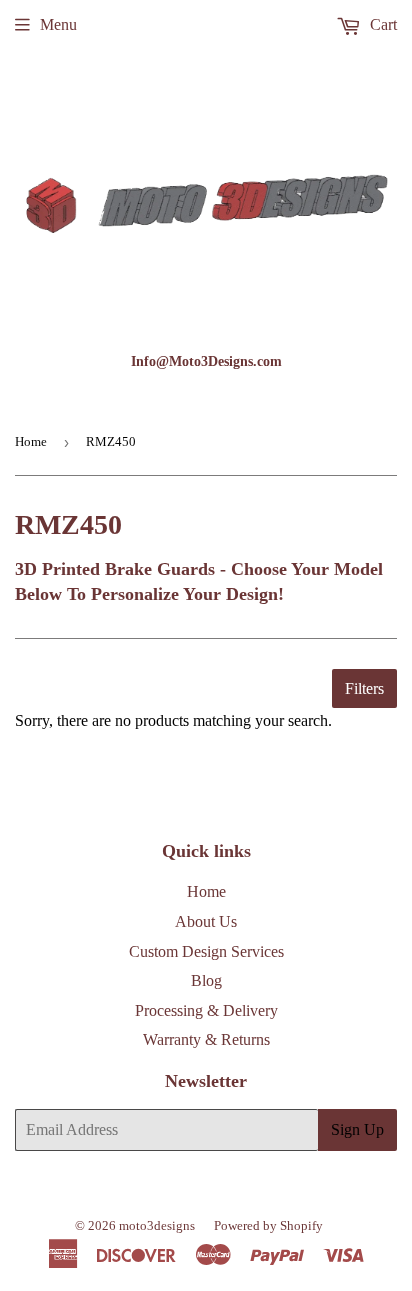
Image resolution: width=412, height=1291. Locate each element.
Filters (364, 688)
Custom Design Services (206, 951)
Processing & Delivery (206, 1010)
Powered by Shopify (268, 1225)
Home (31, 441)
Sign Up (357, 1129)
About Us (206, 921)
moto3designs (157, 1225)
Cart (381, 24)
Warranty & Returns (206, 1039)
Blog (206, 980)
